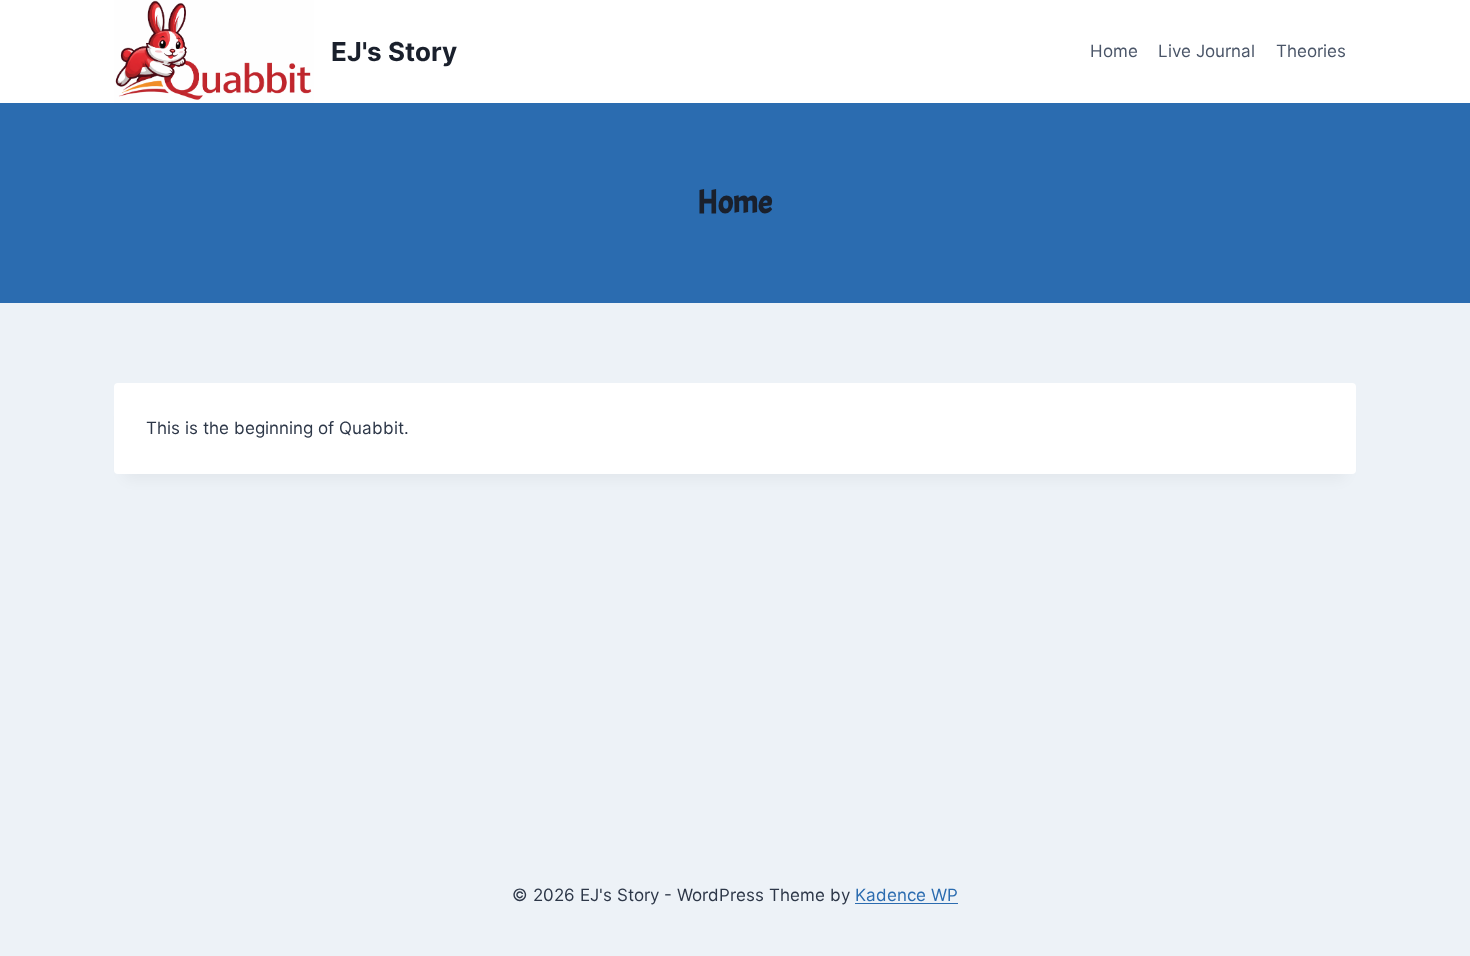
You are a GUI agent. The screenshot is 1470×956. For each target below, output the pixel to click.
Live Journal (1206, 51)
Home (1114, 51)
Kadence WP (906, 895)
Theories (1311, 51)
